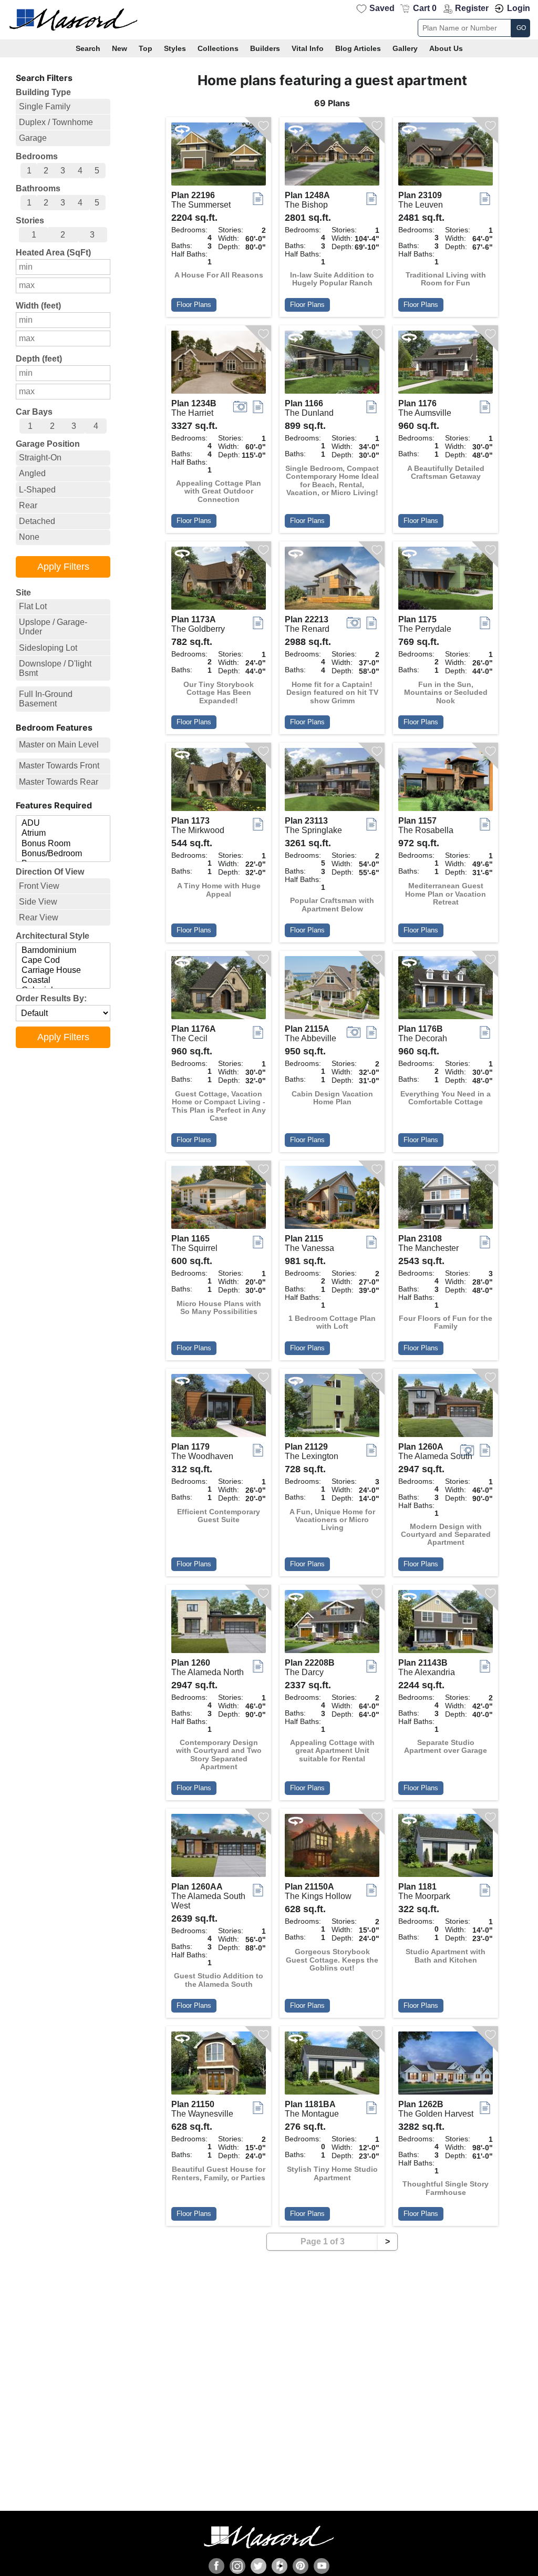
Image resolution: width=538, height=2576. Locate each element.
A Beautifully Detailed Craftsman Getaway (446, 473)
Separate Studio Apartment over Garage (446, 1747)
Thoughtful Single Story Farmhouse (446, 2188)
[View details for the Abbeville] (332, 990)
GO (521, 28)
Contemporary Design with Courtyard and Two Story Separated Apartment (219, 1755)
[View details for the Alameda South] (446, 1408)
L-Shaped (37, 490)
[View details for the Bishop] (332, 157)
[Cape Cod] (63, 961)
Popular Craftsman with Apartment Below (332, 905)
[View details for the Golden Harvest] (446, 2066)
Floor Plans (194, 305)
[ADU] (63, 823)
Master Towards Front (59, 766)
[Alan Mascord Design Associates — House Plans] (269, 20)
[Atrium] (63, 833)
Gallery (405, 48)
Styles (175, 48)
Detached (37, 521)
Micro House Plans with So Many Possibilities (219, 1308)
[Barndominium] (63, 951)
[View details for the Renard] (332, 581)
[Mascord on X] (258, 2566)
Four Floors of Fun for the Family (446, 1322)
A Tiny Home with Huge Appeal (219, 890)
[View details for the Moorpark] (446, 1848)
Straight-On (40, 458)
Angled (32, 473)
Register (472, 8)
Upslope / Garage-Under (53, 627)
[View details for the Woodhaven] (219, 1408)
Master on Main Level (59, 745)
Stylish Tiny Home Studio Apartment (332, 2173)
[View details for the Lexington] (332, 1408)
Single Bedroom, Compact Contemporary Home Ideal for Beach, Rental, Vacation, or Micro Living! (332, 481)
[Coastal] (63, 981)
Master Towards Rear (59, 782)
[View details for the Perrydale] (446, 581)
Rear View (39, 917)
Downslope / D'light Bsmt (55, 668)
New (120, 48)
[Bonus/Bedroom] (63, 854)
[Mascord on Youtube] (322, 2566)
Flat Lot (33, 606)
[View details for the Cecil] (219, 990)
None (29, 537)
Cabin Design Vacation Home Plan (332, 1098)
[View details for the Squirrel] (219, 1200)
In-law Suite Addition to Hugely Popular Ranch (332, 279)
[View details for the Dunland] (332, 365)
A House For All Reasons (219, 275)
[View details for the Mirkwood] (219, 782)
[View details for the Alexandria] (446, 1624)
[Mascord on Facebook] (216, 2566)
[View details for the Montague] (332, 2066)
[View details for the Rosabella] (446, 782)
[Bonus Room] (63, 844)
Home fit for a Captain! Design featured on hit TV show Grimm (332, 693)
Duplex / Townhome (56, 122)
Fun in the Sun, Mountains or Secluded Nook (446, 693)
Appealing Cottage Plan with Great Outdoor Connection (219, 491)
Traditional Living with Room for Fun (446, 279)
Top (146, 48)
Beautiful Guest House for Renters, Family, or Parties (219, 2173)
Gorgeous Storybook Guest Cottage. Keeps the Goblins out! (332, 1960)
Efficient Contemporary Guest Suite (219, 1516)
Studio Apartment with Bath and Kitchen (446, 1956)
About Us (446, 48)
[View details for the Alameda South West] (219, 1848)
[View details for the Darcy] (332, 1624)
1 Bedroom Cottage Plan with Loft (332, 1322)
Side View (38, 902)
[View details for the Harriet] (219, 365)
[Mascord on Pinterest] (301, 2566)
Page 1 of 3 (323, 2241)
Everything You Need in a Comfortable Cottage (446, 1098)
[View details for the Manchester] (446, 1200)
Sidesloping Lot (48, 648)
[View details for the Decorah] (446, 990)
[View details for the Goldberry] (219, 581)
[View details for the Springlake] (332, 782)
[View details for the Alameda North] (219, 1624)
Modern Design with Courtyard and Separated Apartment (446, 1535)
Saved (382, 8)
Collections (218, 48)
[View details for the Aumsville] (446, 365)
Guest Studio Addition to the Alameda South (219, 1980)
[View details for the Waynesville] (219, 2066)
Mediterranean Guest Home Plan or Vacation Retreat (446, 894)
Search (88, 48)
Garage (33, 138)
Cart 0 (425, 8)
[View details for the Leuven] (446, 157)
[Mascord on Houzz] (280, 2566)
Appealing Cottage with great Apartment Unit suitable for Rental (332, 1751)
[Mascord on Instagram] (237, 2566)
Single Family (45, 106)
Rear (28, 505)
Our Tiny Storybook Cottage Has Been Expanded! (219, 693)
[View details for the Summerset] (219, 157)
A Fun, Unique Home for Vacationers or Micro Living (332, 1520)
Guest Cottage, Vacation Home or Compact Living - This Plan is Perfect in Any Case (219, 1106)
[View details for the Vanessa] (332, 1200)
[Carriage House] (63, 971)
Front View (39, 886)
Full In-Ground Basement (46, 699)
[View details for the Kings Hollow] (332, 1848)
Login (519, 8)
